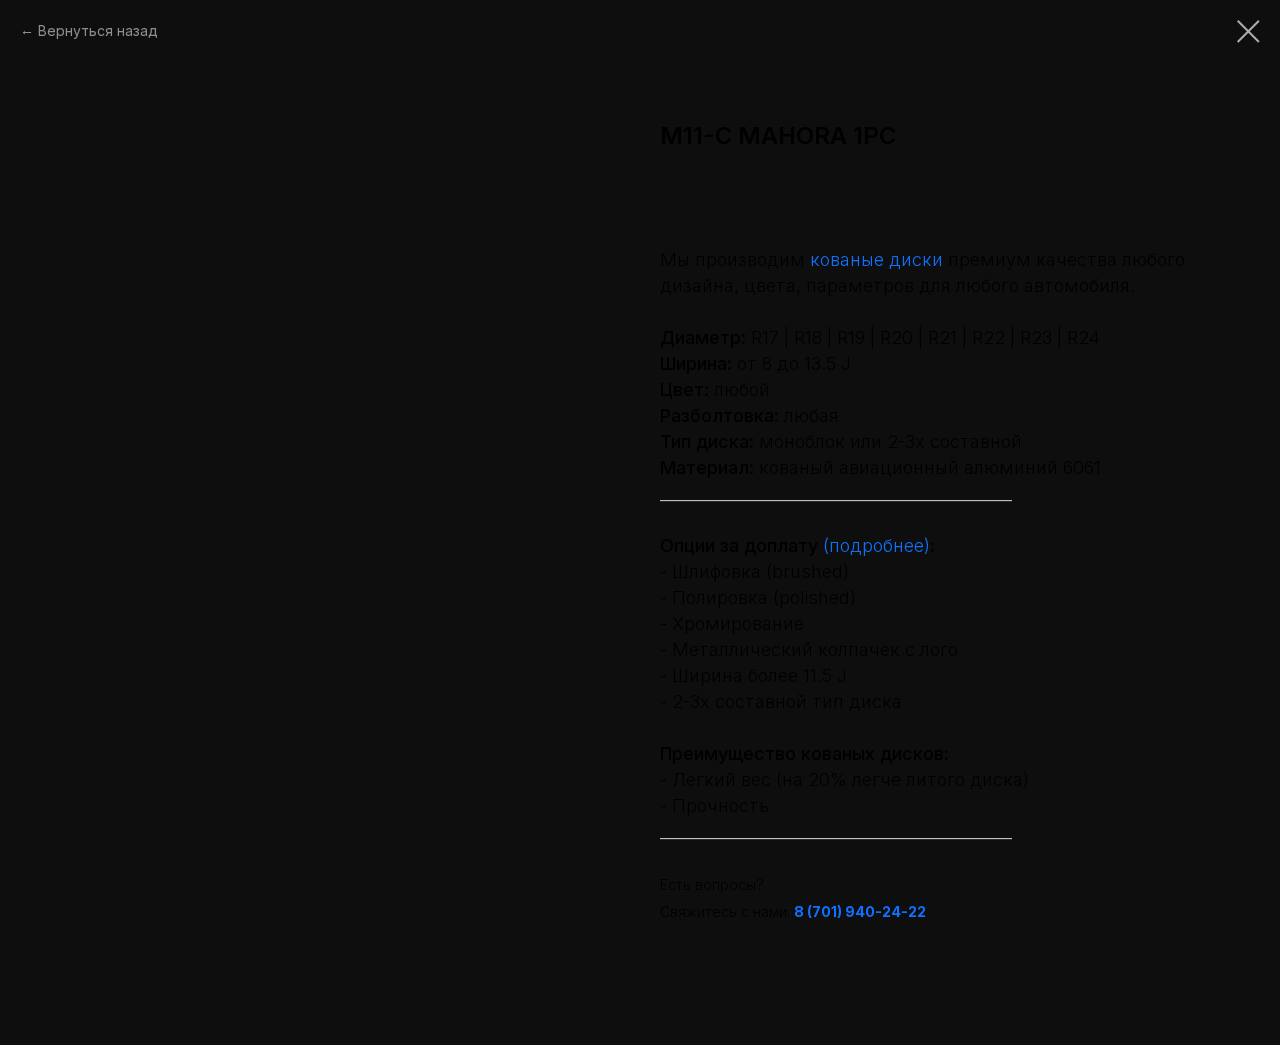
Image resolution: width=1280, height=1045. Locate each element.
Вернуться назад (98, 30)
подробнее (876, 545)
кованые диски (876, 259)
